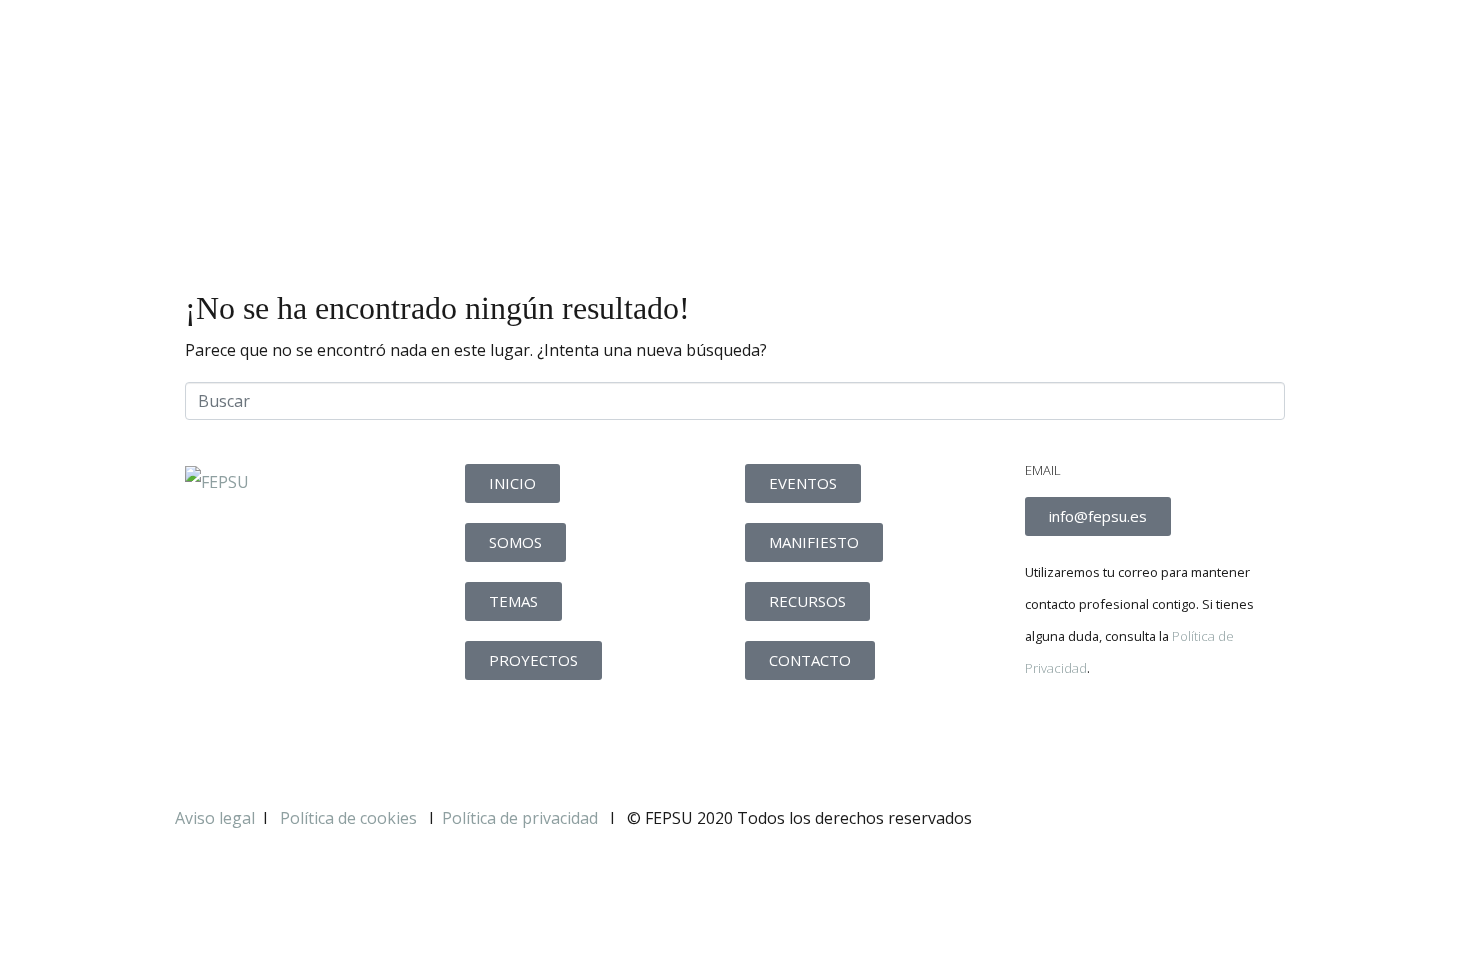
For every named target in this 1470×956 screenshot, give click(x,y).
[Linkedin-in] (1158, 737)
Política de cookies (350, 818)
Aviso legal (215, 818)
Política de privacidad (520, 818)
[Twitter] (1104, 737)
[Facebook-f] (1050, 737)
